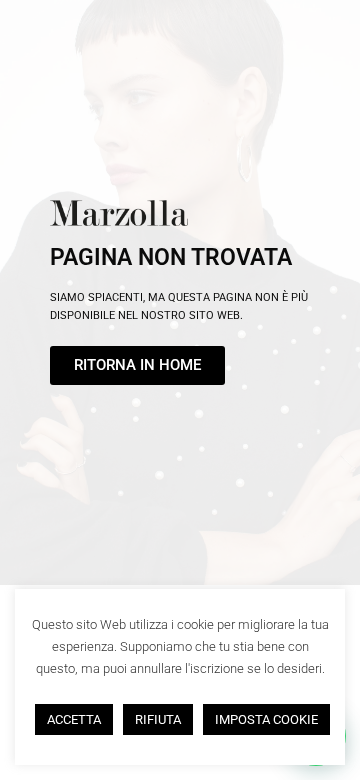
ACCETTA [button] (74, 719)
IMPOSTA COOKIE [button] (266, 719)
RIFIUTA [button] (158, 719)
